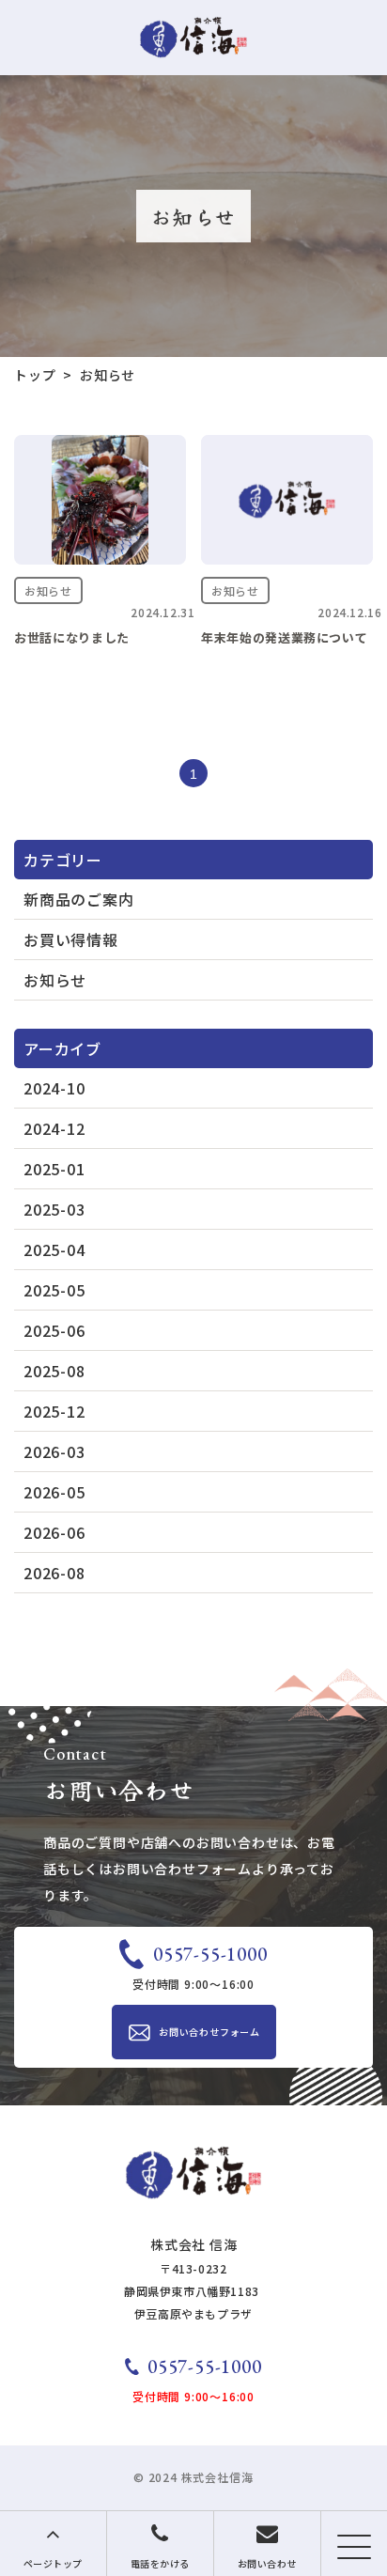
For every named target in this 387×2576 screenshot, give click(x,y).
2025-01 (54, 1169)
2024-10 (54, 1088)
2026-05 (54, 1492)
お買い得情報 (71, 939)
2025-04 (54, 1249)
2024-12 (54, 1128)
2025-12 (54, 1411)
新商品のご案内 (79, 899)
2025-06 (54, 1330)
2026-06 (54, 1532)
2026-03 (54, 1451)
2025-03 (54, 1209)
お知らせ (55, 980)
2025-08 (54, 1371)
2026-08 (54, 1573)
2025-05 (54, 1290)
